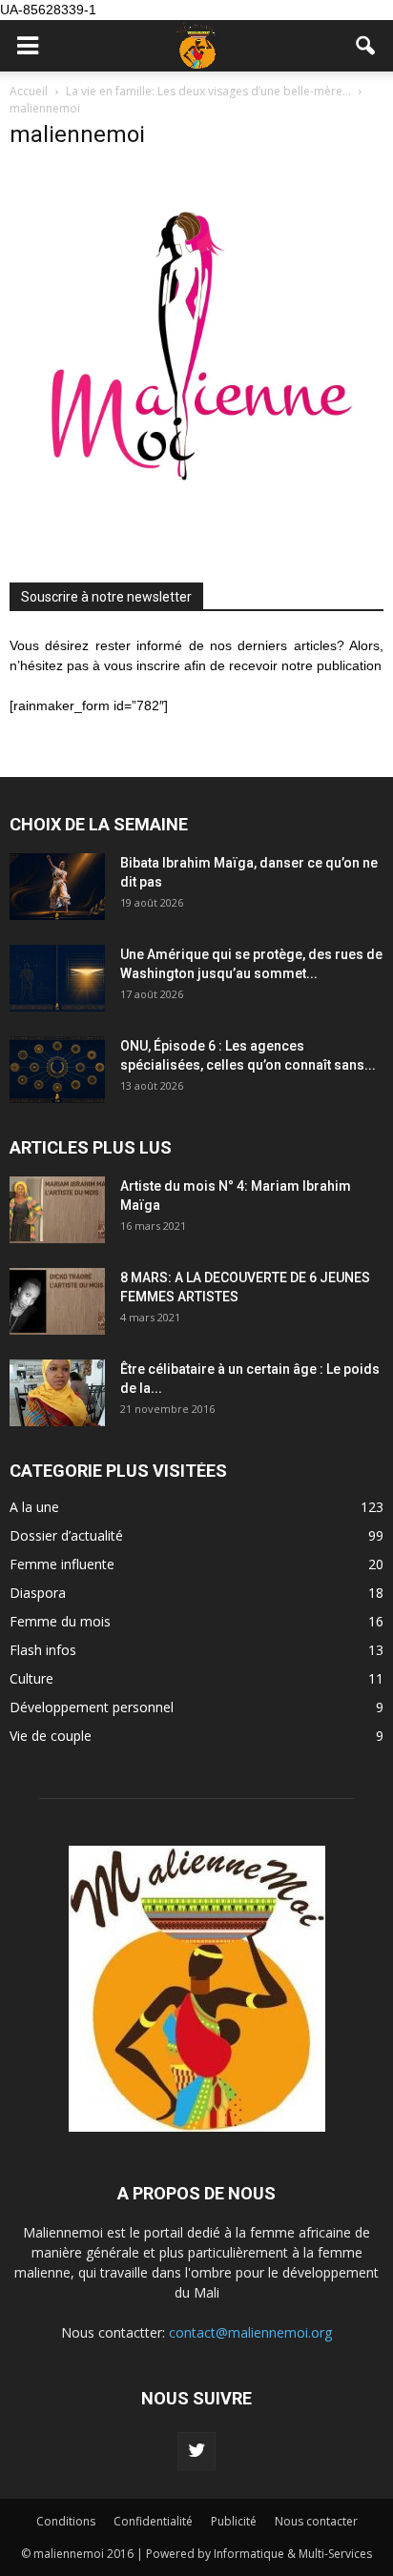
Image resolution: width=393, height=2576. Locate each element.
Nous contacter (316, 2521)
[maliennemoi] (196, 537)
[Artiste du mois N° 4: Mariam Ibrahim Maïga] (57, 1210)
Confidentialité (153, 2521)
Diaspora (38, 1593)
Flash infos (43, 1650)
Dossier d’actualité (66, 1535)
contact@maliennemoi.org (250, 2332)
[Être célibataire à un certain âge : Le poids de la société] (57, 1393)
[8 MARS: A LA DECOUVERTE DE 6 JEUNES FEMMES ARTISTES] (57, 1301)
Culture (31, 1678)
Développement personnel (92, 1707)
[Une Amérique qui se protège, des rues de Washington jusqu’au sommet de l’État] (57, 978)
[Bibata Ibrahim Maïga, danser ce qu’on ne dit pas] (57, 887)
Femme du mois (60, 1621)
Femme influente (62, 1564)
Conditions (66, 2521)
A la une (34, 1507)
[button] (366, 46)
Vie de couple (51, 1736)
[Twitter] (196, 2451)
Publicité (234, 2521)
